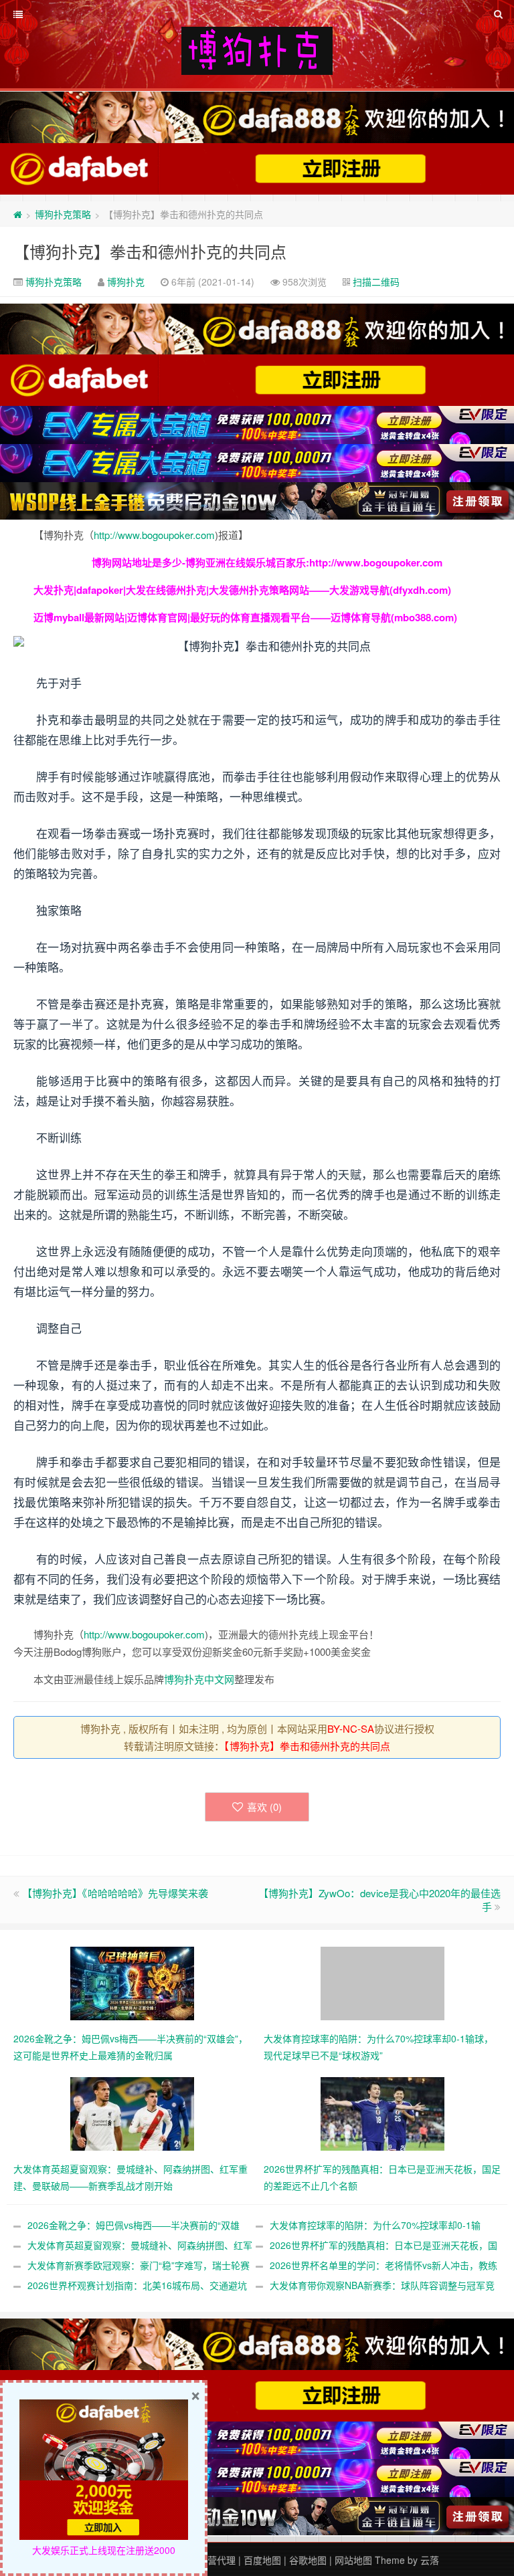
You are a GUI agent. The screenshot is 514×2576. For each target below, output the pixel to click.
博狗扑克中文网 (199, 1679)
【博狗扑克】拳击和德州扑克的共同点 (150, 251)
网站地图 (353, 2560)
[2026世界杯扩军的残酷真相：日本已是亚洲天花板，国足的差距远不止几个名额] (382, 2113)
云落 (430, 2560)
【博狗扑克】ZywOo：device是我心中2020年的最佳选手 (379, 1900)
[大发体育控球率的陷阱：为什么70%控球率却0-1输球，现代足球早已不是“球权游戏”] (382, 1982)
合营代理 (217, 2560)
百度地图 (262, 2560)
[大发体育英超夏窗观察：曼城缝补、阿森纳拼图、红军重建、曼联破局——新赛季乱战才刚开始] (132, 2113)
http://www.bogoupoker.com (154, 535)
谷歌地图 (308, 2560)
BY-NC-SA (351, 1728)
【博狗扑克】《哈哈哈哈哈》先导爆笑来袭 (115, 1893)
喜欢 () (264, 1807)
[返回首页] (18, 214)
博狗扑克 (126, 282)
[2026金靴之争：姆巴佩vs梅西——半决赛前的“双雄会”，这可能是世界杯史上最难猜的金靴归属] (132, 1982)
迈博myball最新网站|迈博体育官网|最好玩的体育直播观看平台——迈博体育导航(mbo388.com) (245, 617)
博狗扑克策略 (63, 214)
